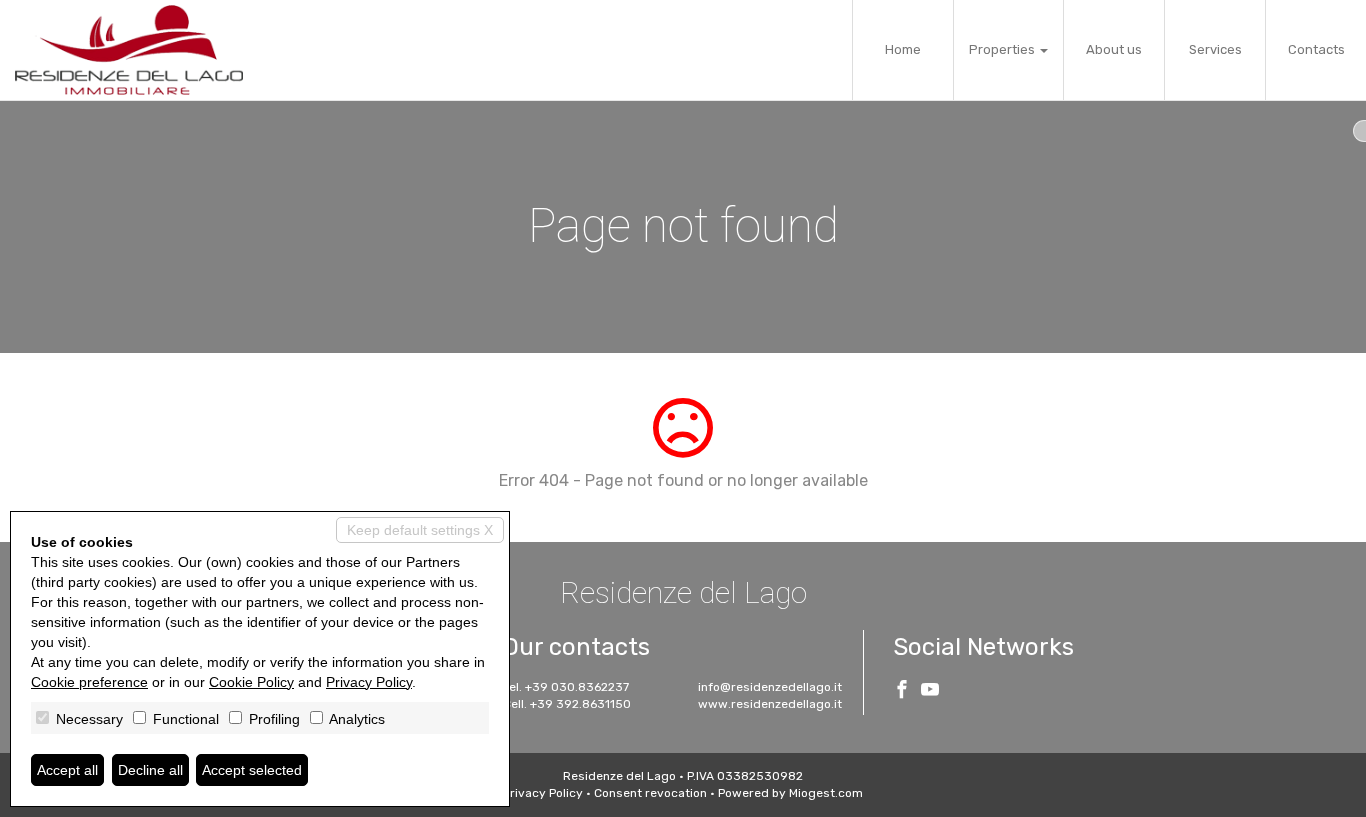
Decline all (150, 770)
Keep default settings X (420, 530)
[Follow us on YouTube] (930, 692)
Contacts (1316, 49)
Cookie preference (89, 682)
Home (903, 49)
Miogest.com (826, 793)
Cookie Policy (251, 682)
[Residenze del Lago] (129, 50)
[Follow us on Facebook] (902, 692)
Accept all (67, 770)
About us (1114, 49)
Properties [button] (1003, 49)
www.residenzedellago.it (770, 704)
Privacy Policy (543, 793)
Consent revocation (650, 793)
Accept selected (252, 770)
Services (1215, 49)
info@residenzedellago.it (770, 687)
